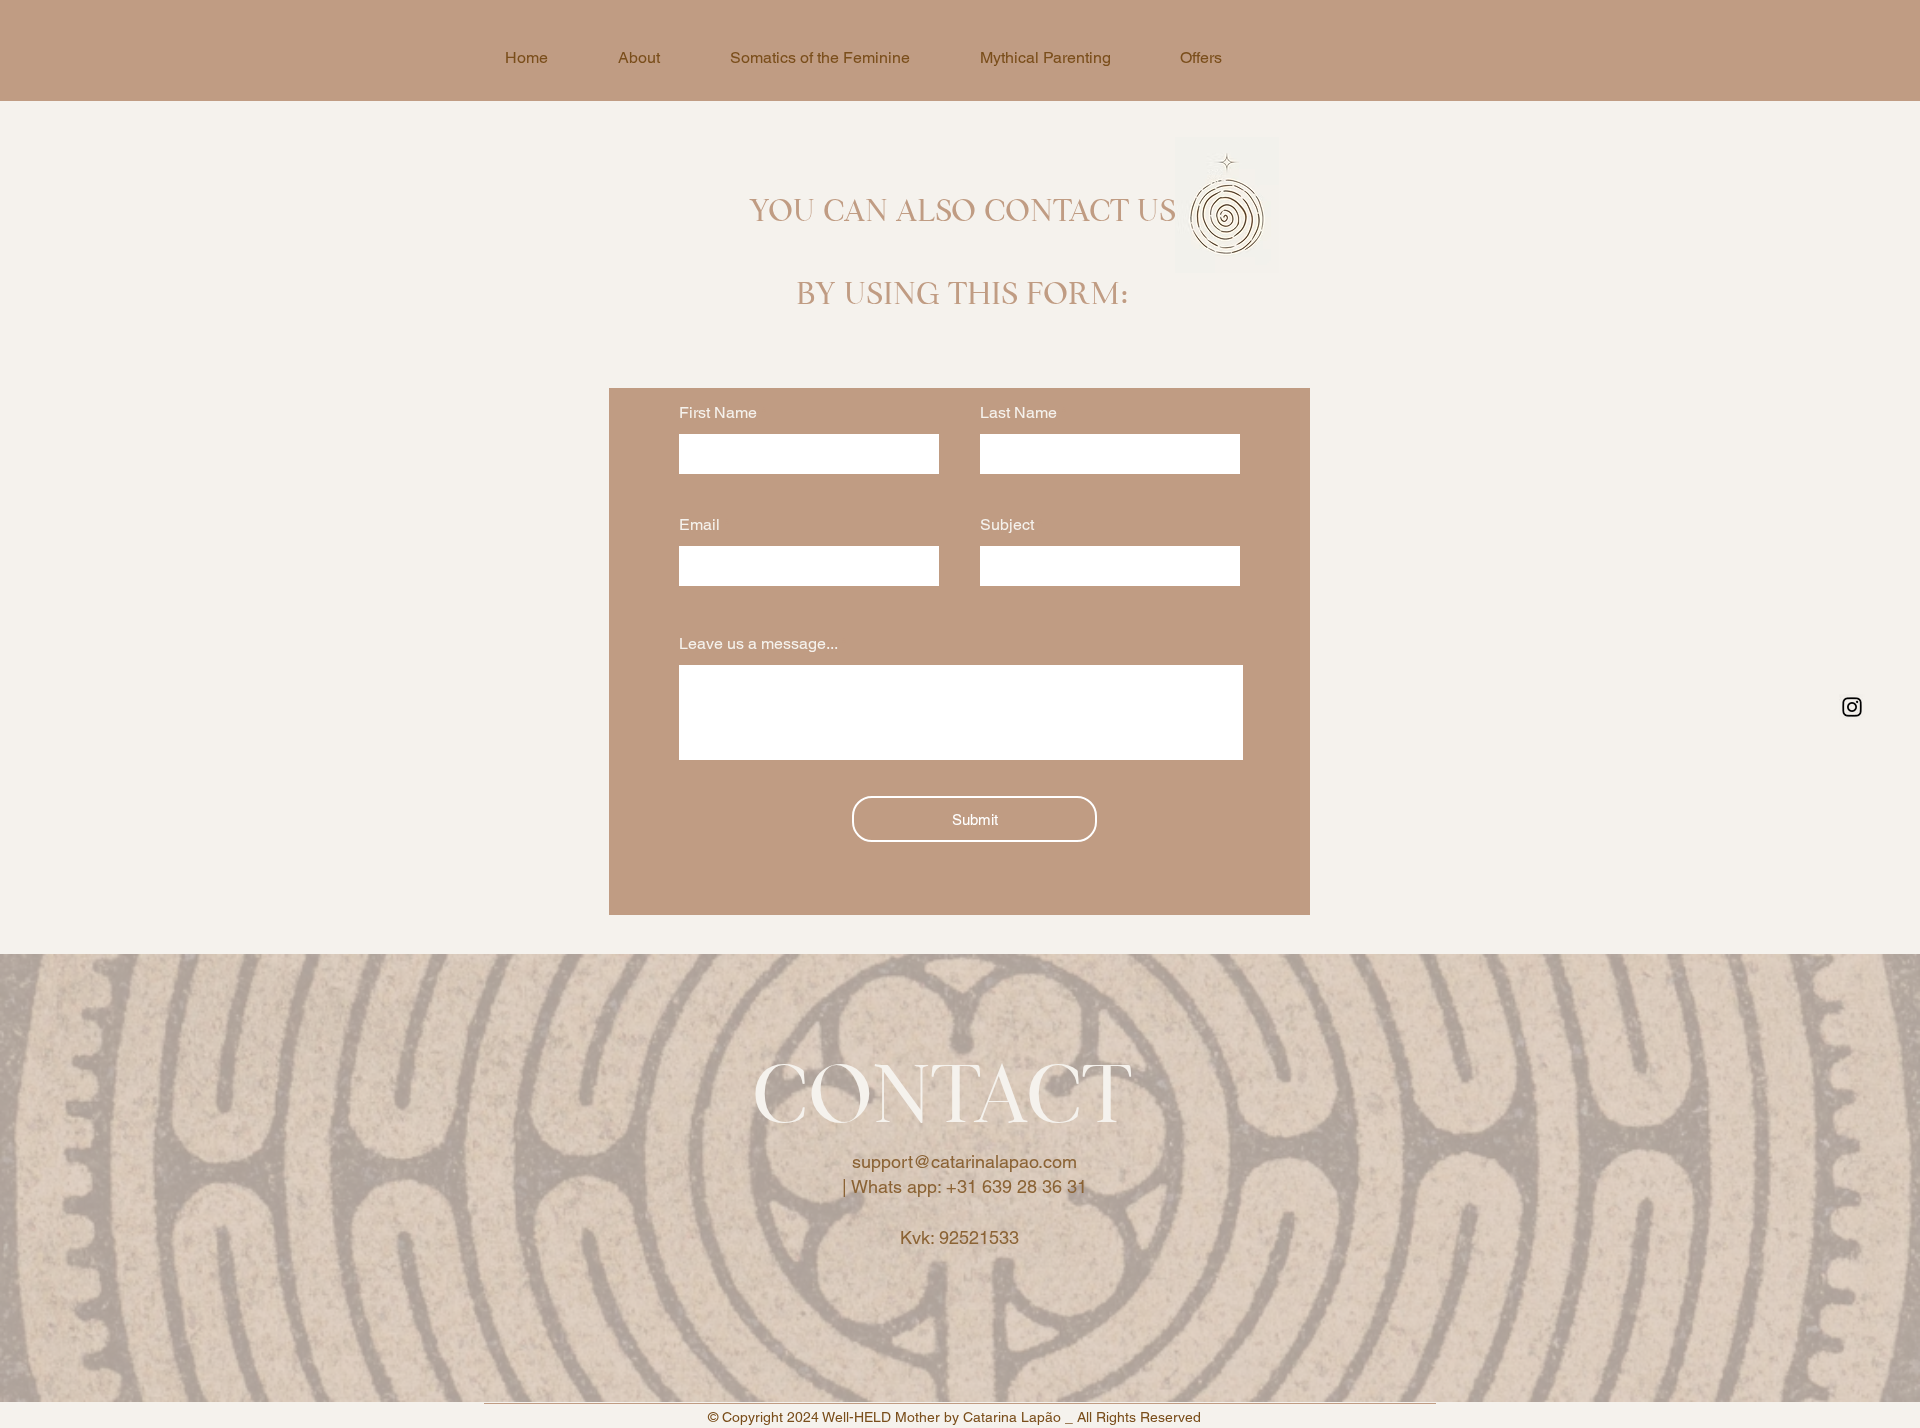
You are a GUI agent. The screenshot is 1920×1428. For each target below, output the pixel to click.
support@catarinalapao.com (964, 1161)
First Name (718, 413)
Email (699, 525)
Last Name (1018, 413)
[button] (1200, 57)
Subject (1007, 525)
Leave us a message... (758, 644)
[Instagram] (1852, 707)
